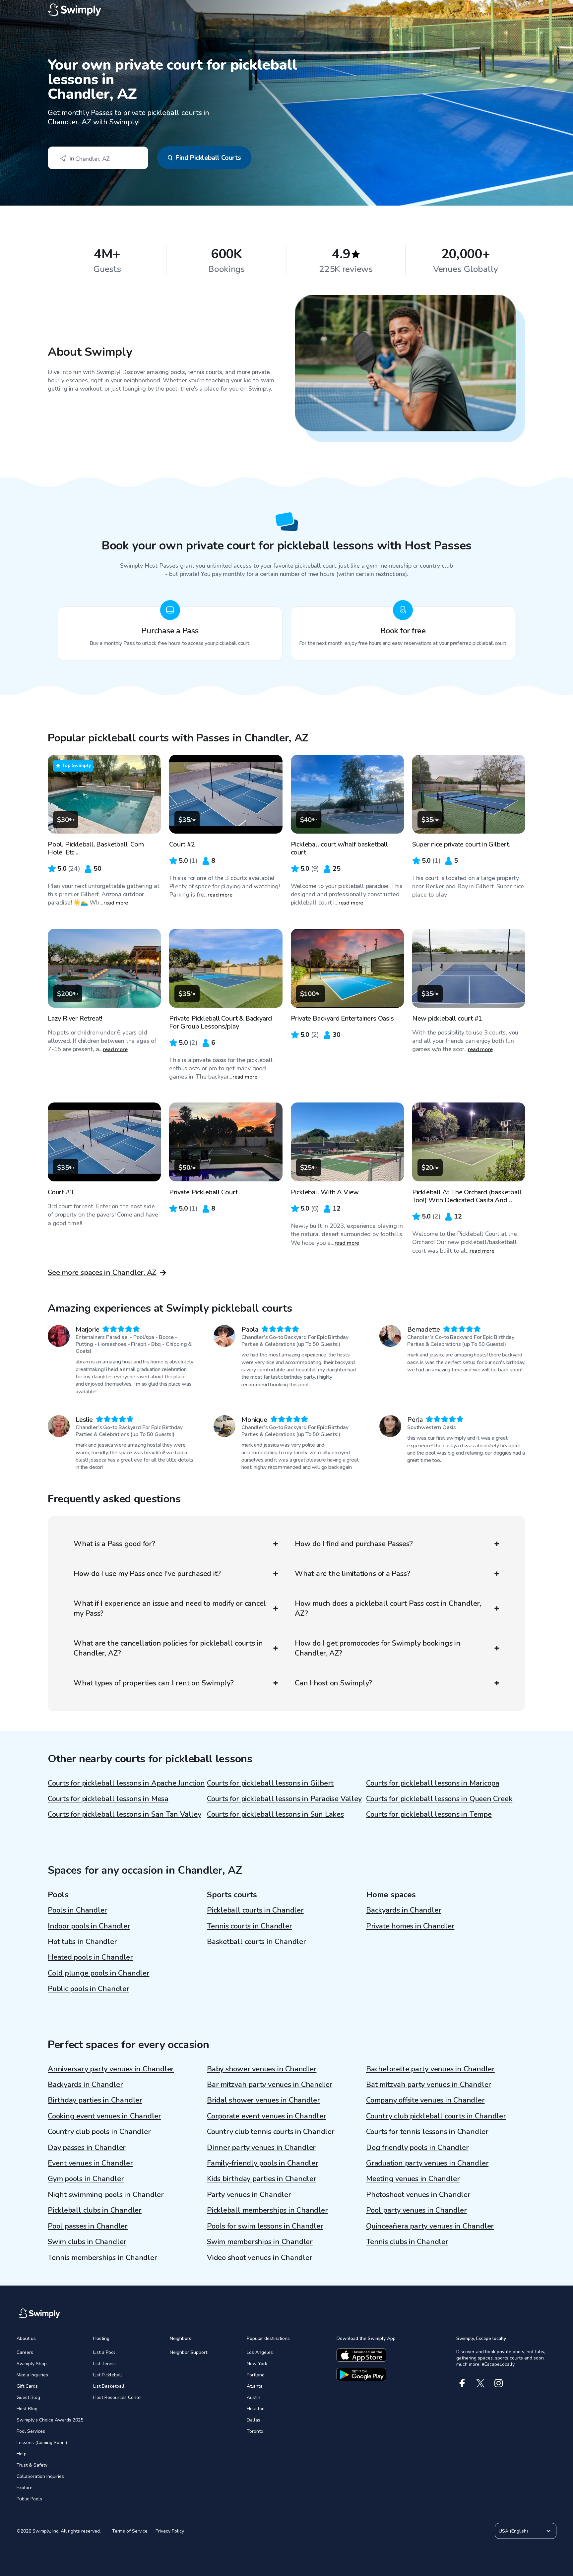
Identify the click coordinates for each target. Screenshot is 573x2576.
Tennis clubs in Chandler (407, 2242)
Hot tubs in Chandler (82, 1942)
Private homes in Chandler (410, 1926)
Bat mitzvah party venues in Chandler (429, 2085)
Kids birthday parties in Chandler (262, 2179)
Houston (256, 2409)
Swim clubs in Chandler (87, 2242)
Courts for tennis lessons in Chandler (427, 2132)
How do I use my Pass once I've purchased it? (147, 1574)
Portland (256, 2375)
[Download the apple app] (361, 2355)
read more (116, 903)
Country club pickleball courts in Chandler (436, 2116)
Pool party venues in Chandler (416, 2210)
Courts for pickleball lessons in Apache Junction (126, 1783)
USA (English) (513, 2531)
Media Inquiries (32, 2375)
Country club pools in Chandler (99, 2132)
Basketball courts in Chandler (256, 1942)
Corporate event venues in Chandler (267, 2116)
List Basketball (109, 2386)
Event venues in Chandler (90, 2163)
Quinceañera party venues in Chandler (430, 2226)
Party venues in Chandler (249, 2195)
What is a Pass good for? (114, 1544)
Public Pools (29, 2499)
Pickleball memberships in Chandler (267, 2210)
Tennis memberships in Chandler (102, 2258)
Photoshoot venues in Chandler (418, 2195)
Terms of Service (130, 2531)
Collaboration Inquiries (40, 2476)
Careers (25, 2352)
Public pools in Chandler (89, 1989)
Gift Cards (27, 2386)
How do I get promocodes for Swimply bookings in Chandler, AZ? (378, 1648)
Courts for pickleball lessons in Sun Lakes (275, 1814)
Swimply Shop (32, 2364)
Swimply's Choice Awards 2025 (50, 2420)
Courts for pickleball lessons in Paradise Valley (284, 1799)
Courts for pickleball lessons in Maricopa (433, 1783)
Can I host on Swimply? (333, 1683)
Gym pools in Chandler (86, 2179)
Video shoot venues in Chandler (259, 2258)
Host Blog (27, 2409)
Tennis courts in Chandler (250, 1926)
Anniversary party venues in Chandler (111, 2069)
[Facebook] (462, 2383)
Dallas (254, 2420)
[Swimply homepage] (286, 10)
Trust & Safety (32, 2465)
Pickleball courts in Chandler (255, 1910)
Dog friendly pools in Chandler (417, 2148)
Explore (25, 2488)
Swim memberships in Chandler (260, 2242)
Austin (254, 2397)
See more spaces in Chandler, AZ (102, 1273)
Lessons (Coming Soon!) (42, 2443)
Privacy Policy (170, 2531)
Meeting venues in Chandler (413, 2179)
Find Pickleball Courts (208, 158)
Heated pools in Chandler (90, 1957)
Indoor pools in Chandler (89, 1926)
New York (257, 2364)
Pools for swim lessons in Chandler (265, 2226)
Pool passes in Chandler (88, 2226)
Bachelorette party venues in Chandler (430, 2069)
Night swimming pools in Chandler (106, 2195)
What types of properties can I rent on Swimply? (154, 1683)
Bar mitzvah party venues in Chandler (270, 2085)
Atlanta (255, 2386)
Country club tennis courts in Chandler (271, 2132)
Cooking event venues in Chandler (104, 2116)
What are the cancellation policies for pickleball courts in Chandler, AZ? (168, 1648)
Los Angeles (260, 2352)
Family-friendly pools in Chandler (263, 2163)
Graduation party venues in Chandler (427, 2163)
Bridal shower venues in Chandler (263, 2100)
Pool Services (31, 2431)
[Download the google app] (361, 2374)
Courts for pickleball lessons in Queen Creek (439, 1799)
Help (22, 2454)
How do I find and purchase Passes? (354, 1544)
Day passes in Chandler (87, 2148)
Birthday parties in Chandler (95, 2100)
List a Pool (104, 2352)
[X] (480, 2383)
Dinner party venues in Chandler (261, 2148)
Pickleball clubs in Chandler (95, 2210)
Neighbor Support (189, 2352)
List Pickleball (108, 2375)
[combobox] (98, 158)
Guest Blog (28, 2397)
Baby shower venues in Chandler (262, 2069)
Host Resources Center (118, 2397)
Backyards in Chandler (404, 1910)
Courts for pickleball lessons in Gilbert (270, 1783)
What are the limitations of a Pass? (352, 1574)
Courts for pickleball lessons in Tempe (429, 1814)
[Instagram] (499, 2383)
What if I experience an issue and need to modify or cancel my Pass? (170, 1608)
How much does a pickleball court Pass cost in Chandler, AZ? (388, 1608)
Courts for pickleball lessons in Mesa (108, 1799)
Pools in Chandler (77, 1910)
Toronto (255, 2431)
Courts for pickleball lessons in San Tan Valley (125, 1814)
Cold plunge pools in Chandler (99, 1973)
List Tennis (104, 2364)
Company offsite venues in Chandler (425, 2100)
